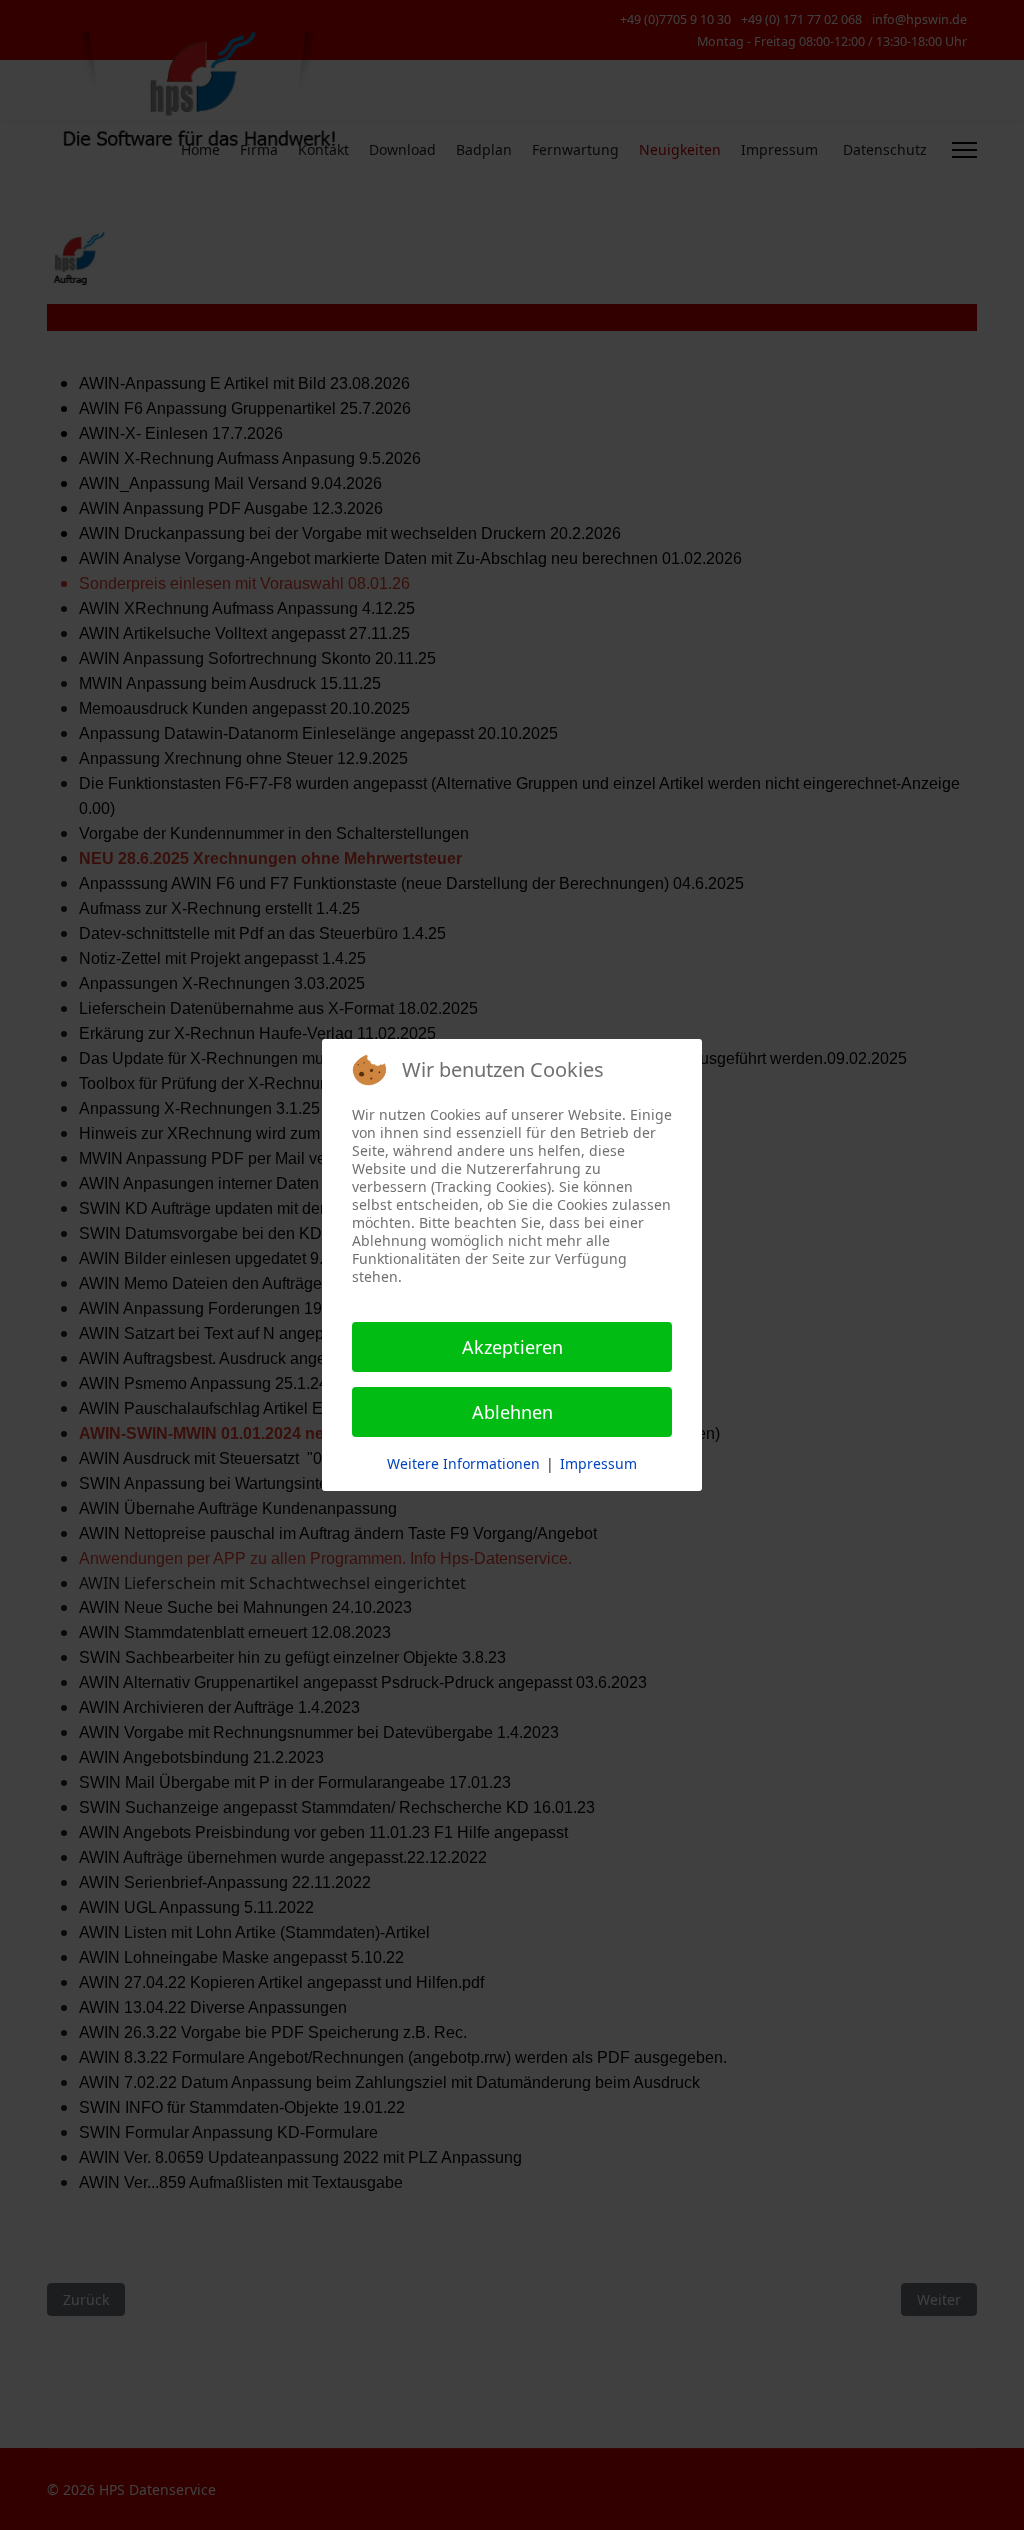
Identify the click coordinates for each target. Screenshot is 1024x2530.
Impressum (598, 1463)
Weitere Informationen (463, 1463)
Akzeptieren (512, 1347)
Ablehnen (512, 1412)
